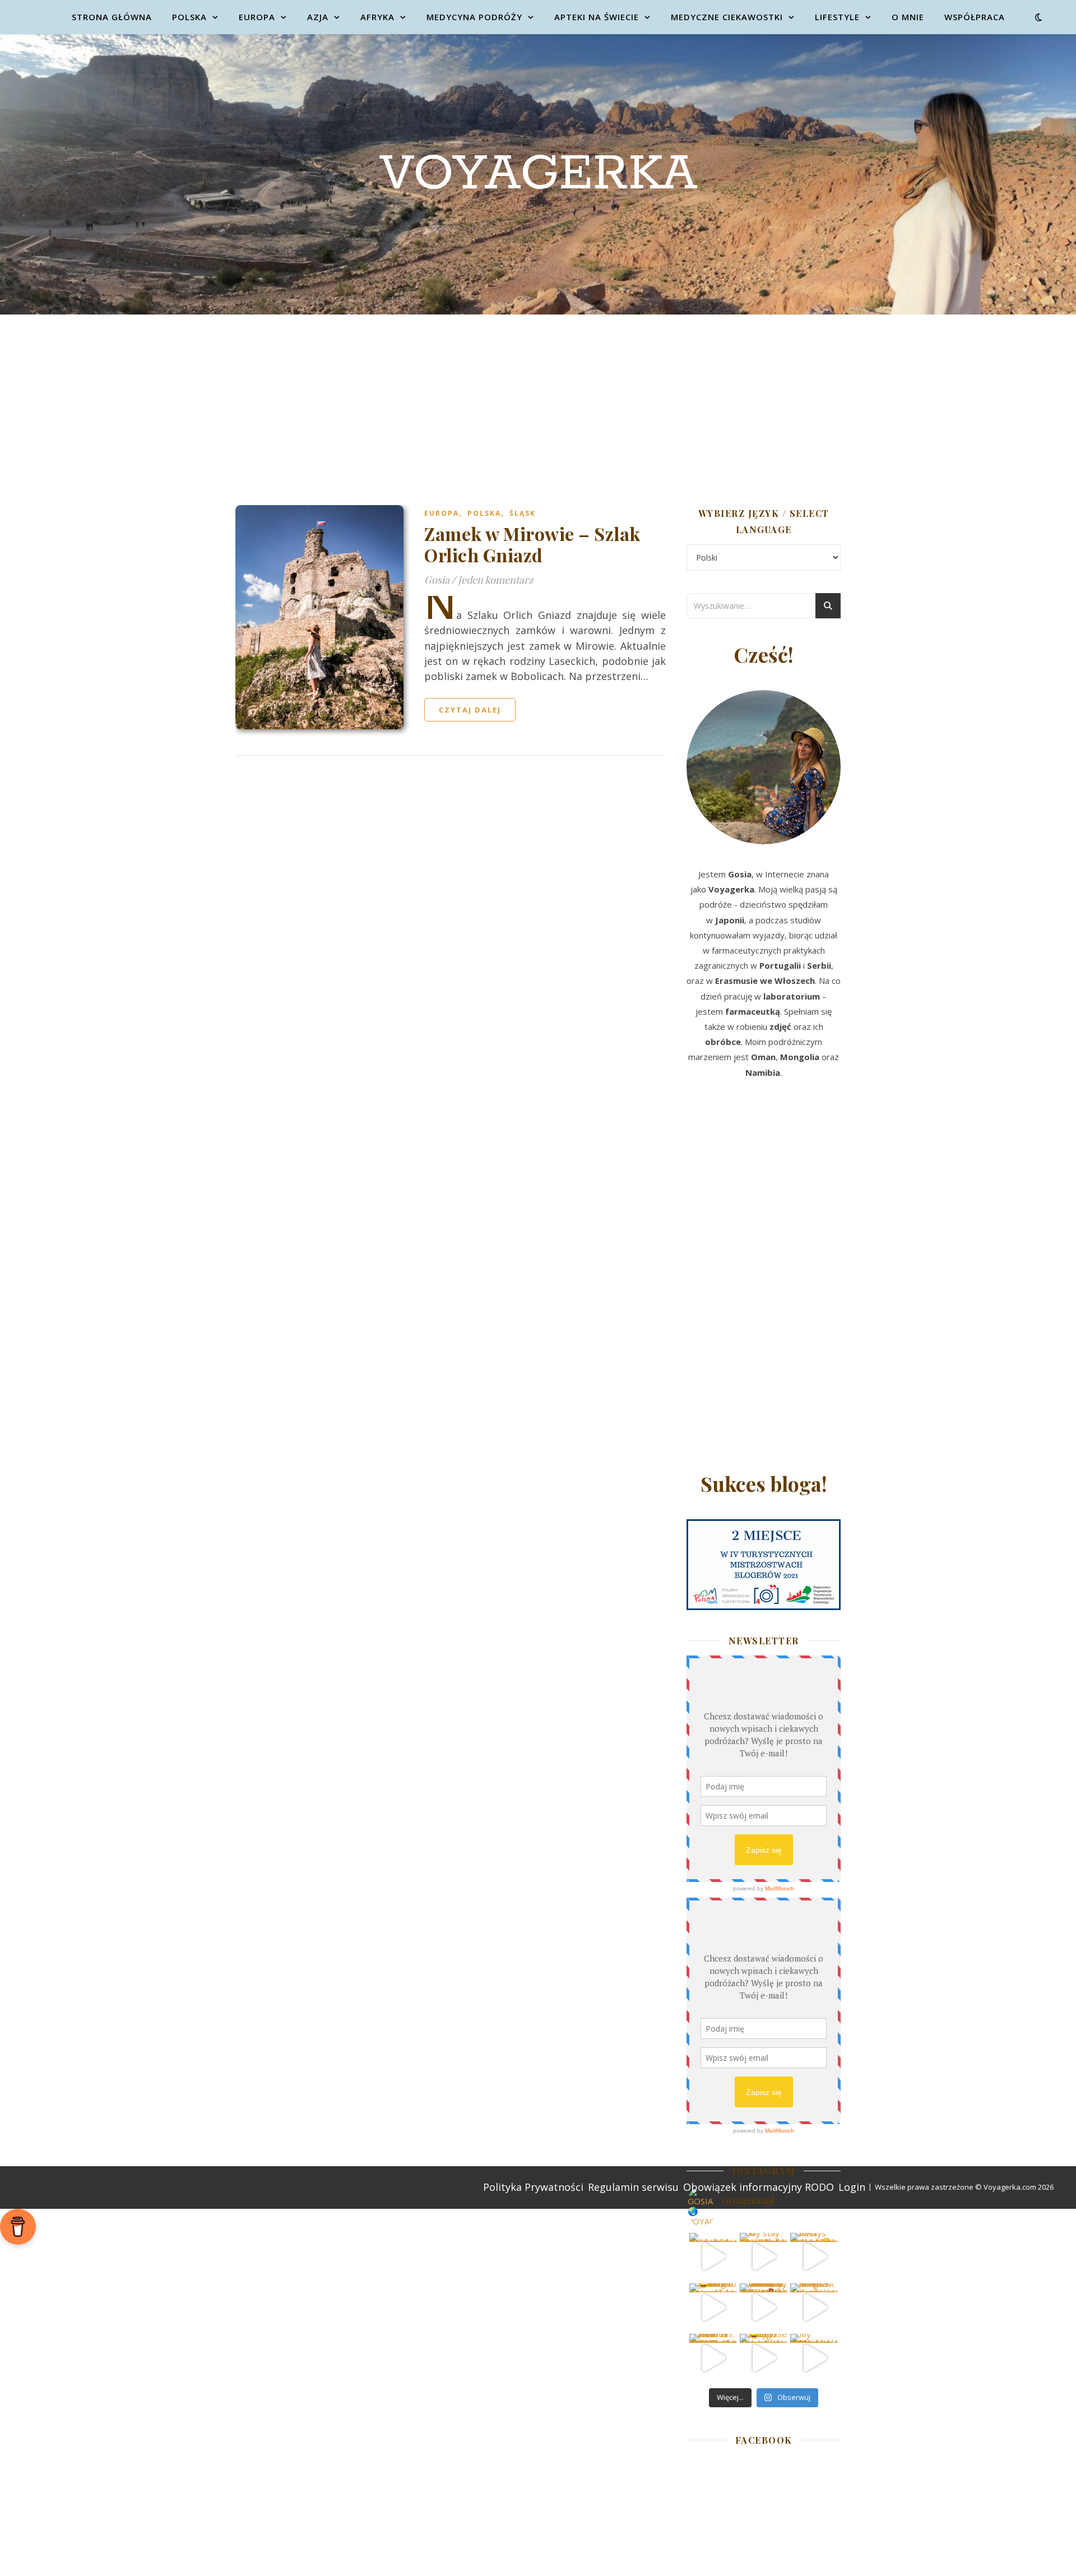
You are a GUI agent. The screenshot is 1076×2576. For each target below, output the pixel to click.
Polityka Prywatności (533, 2187)
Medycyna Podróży (474, 17)
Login (852, 2187)
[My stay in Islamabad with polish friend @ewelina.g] (764, 2257)
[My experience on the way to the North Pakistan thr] (814, 2358)
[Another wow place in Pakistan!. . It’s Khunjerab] (713, 2358)
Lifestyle (837, 17)
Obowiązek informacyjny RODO (759, 2187)
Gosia (437, 580)
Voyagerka (538, 174)
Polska (189, 17)
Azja (318, 17)
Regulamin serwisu (633, 2187)
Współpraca (975, 17)
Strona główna (112, 17)
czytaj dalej (470, 710)
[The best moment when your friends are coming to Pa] (713, 2307)
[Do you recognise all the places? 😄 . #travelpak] (764, 2358)
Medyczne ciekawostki (727, 17)
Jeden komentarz (496, 580)
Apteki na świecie (597, 17)
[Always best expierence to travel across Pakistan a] (814, 2257)
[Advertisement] (538, 399)
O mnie (908, 17)
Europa (257, 17)
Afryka (377, 17)
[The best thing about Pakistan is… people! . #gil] (814, 2307)
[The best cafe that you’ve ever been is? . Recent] (764, 2307)
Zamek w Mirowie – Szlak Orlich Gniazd (532, 544)
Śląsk (523, 513)
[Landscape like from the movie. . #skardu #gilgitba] (713, 2257)
